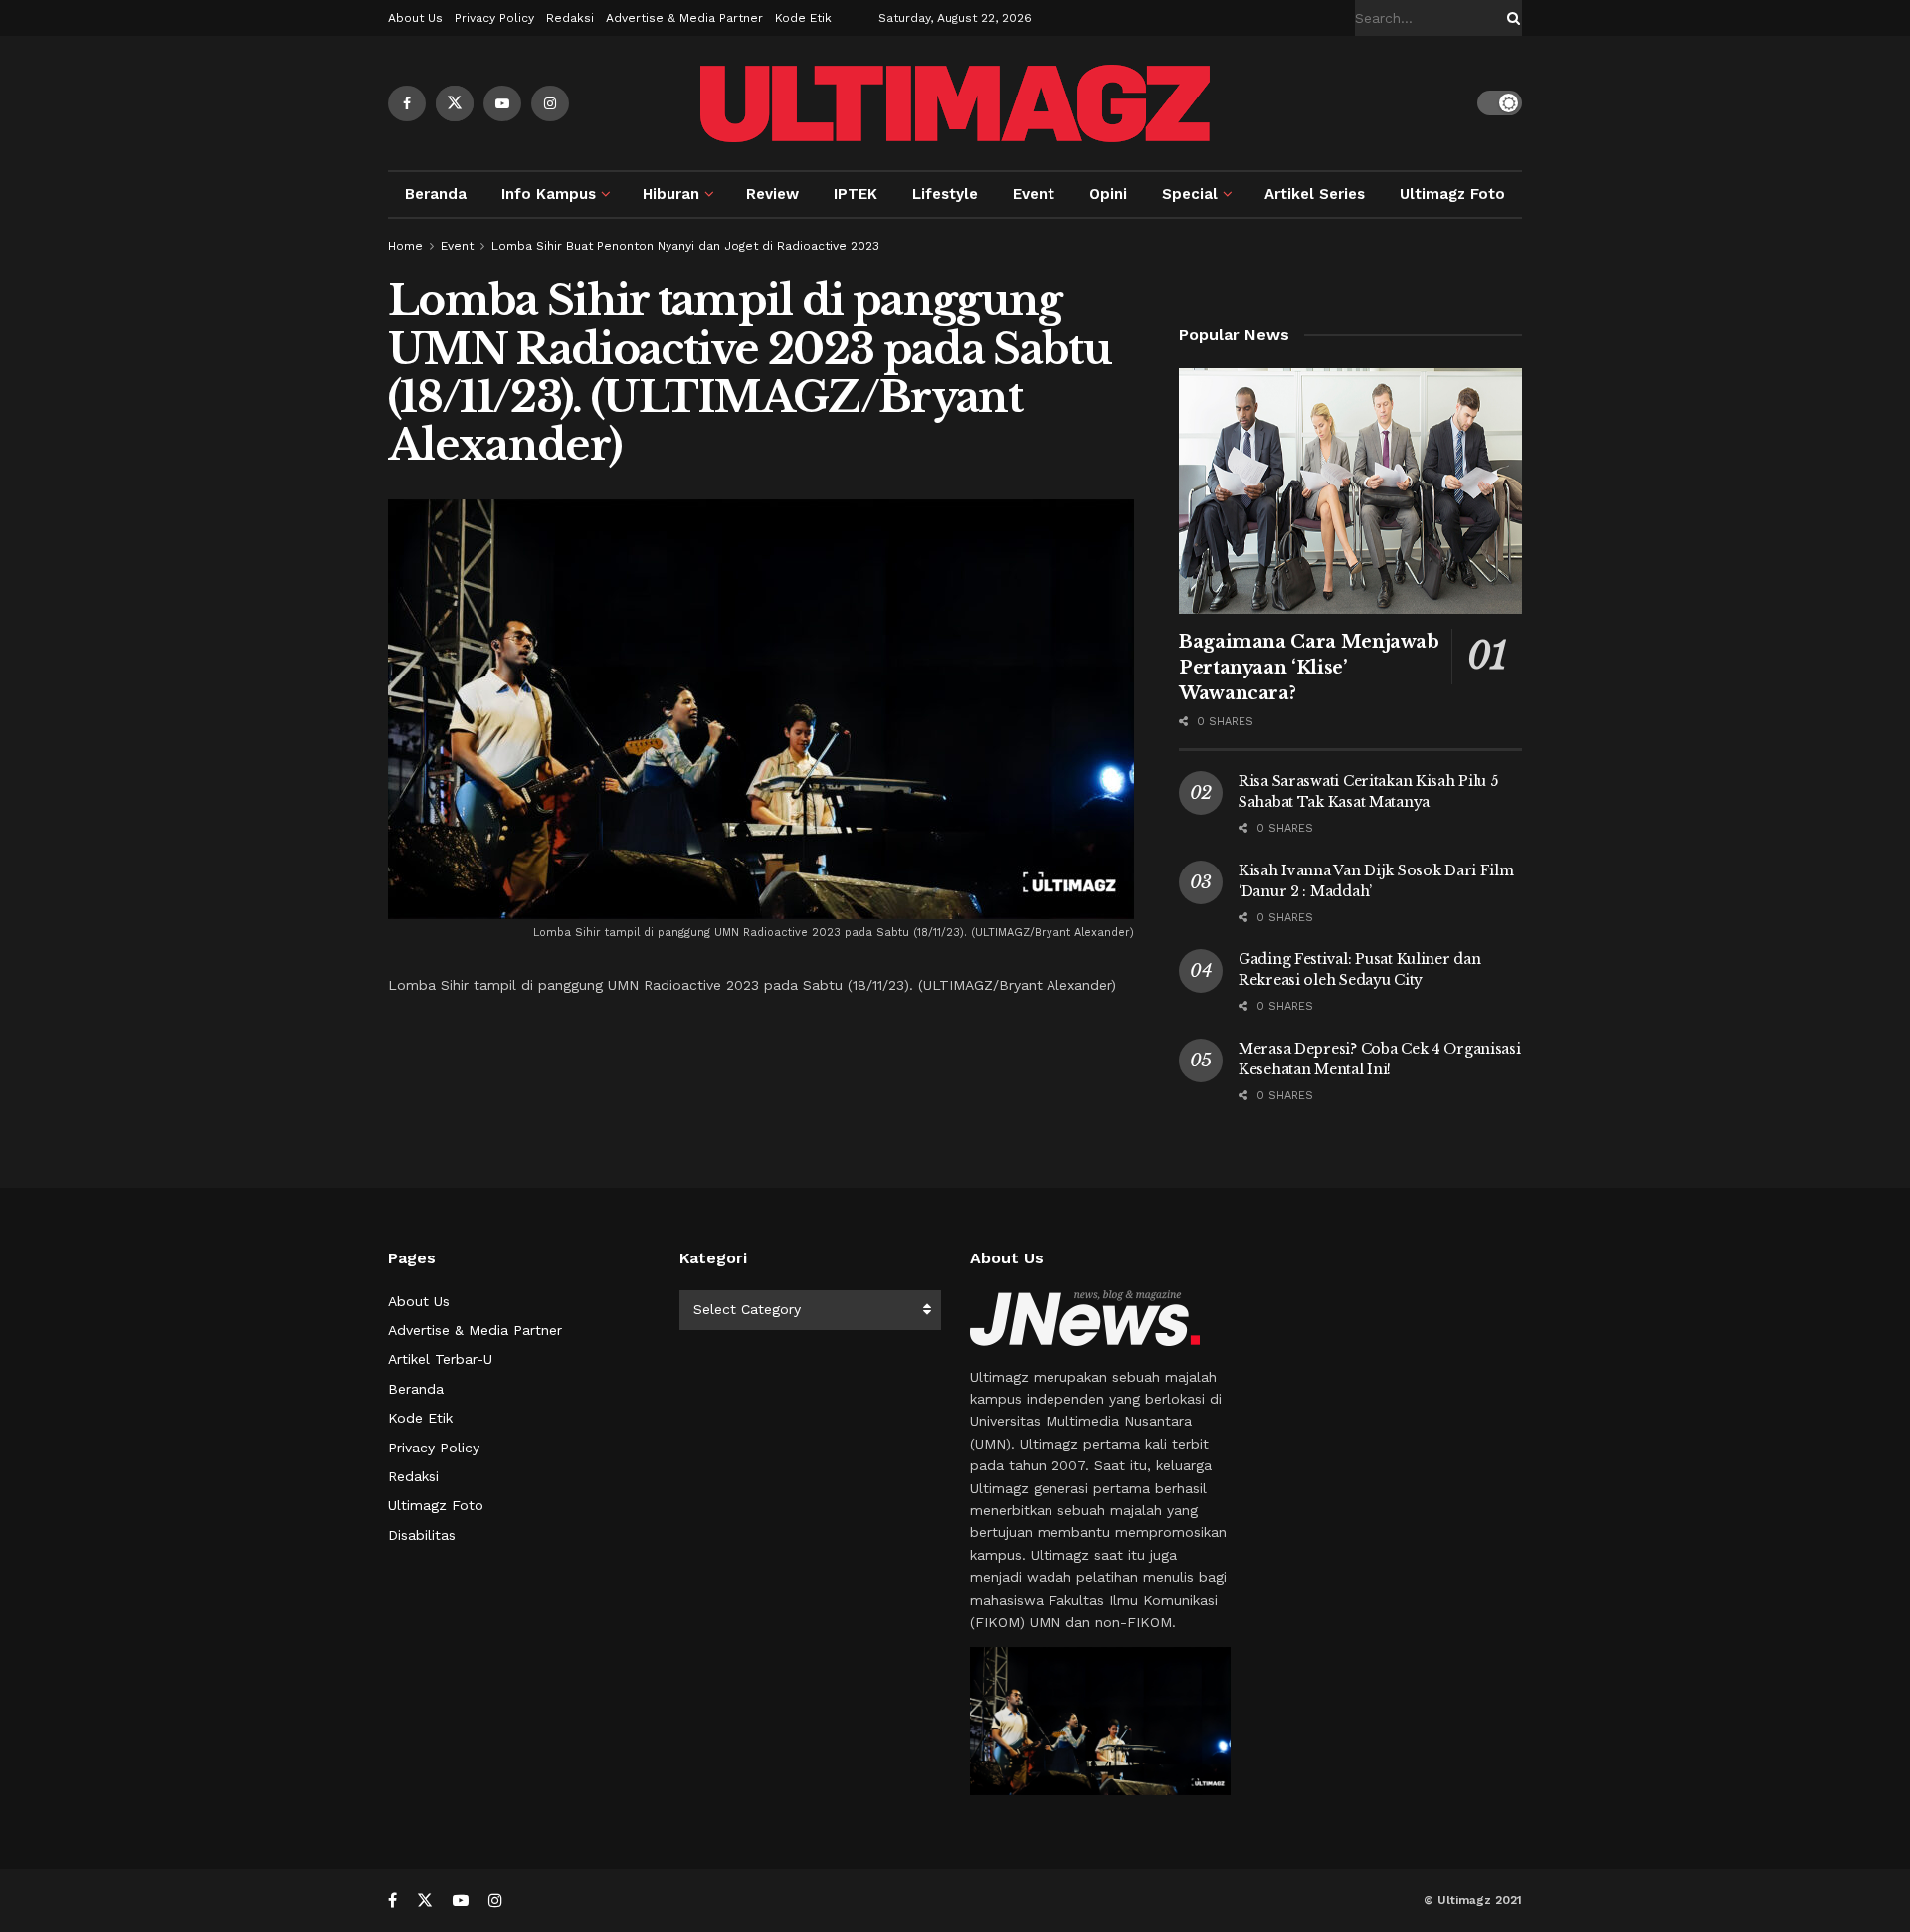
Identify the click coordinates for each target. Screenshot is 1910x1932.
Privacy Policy (494, 18)
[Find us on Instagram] (550, 103)
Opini (1108, 194)
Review (772, 194)
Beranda (436, 194)
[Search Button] (1510, 18)
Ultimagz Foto (1452, 194)
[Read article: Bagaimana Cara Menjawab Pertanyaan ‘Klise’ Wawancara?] (1350, 491)
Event (1034, 194)
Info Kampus (549, 194)
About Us (415, 18)
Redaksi (570, 18)
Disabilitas (422, 1535)
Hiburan (671, 194)
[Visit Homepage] (955, 103)
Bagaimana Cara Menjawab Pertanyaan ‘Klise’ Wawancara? (1309, 668)
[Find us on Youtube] (502, 103)
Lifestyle (945, 194)
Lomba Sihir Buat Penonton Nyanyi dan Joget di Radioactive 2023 (685, 246)
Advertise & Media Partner (684, 18)
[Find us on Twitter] (455, 103)
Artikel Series (1315, 194)
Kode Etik (803, 18)
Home (405, 246)
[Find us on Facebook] (407, 103)
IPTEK (856, 194)
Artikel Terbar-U (440, 1359)
